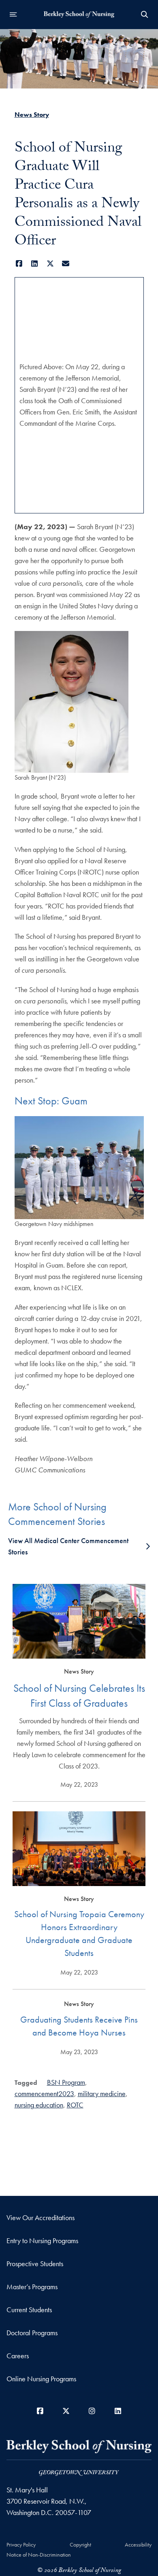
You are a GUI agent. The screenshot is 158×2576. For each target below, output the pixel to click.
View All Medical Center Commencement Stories (68, 1546)
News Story (32, 115)
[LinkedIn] (35, 264)
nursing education (39, 2105)
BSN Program (66, 2082)
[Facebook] (19, 264)
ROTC (75, 2105)
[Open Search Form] (145, 15)
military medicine (102, 2093)
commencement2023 (44, 2093)
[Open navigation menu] (13, 15)
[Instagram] (92, 2411)
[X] (50, 264)
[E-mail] (66, 264)
